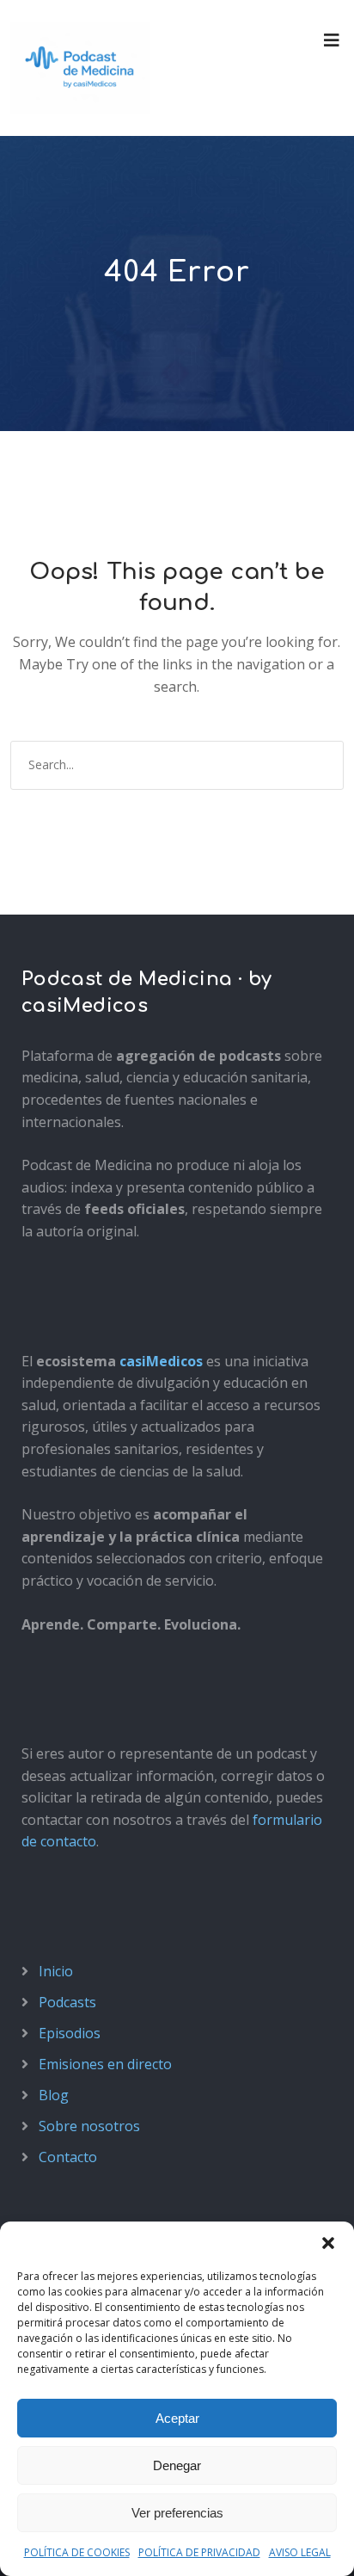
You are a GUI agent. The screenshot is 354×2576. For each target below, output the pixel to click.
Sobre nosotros (89, 2126)
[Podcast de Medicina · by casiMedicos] (80, 68)
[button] (328, 2243)
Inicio (56, 1971)
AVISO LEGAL (300, 2552)
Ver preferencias (177, 2513)
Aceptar (177, 2418)
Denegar (177, 2465)
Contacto (68, 2157)
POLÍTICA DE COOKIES (77, 2552)
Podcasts (67, 2002)
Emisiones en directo (105, 2064)
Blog (54, 2095)
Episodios (70, 2033)
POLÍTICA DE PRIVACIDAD (199, 2552)
